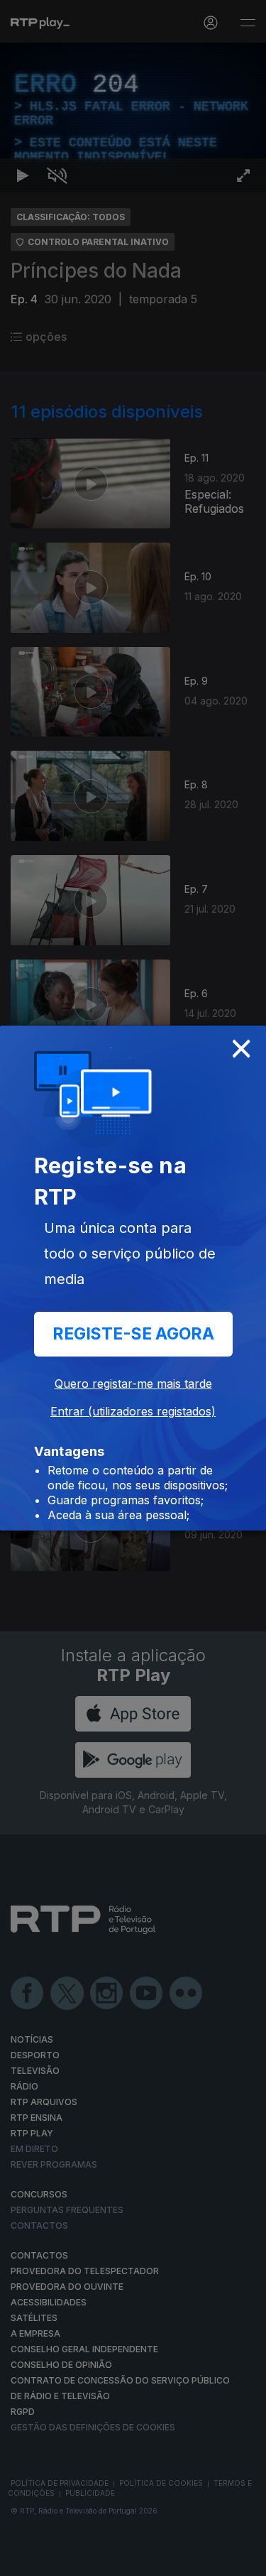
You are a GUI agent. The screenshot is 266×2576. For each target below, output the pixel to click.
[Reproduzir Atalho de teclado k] (23, 2559)
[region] (133, 1288)
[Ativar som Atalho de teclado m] (57, 2559)
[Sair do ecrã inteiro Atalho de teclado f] (243, 2559)
